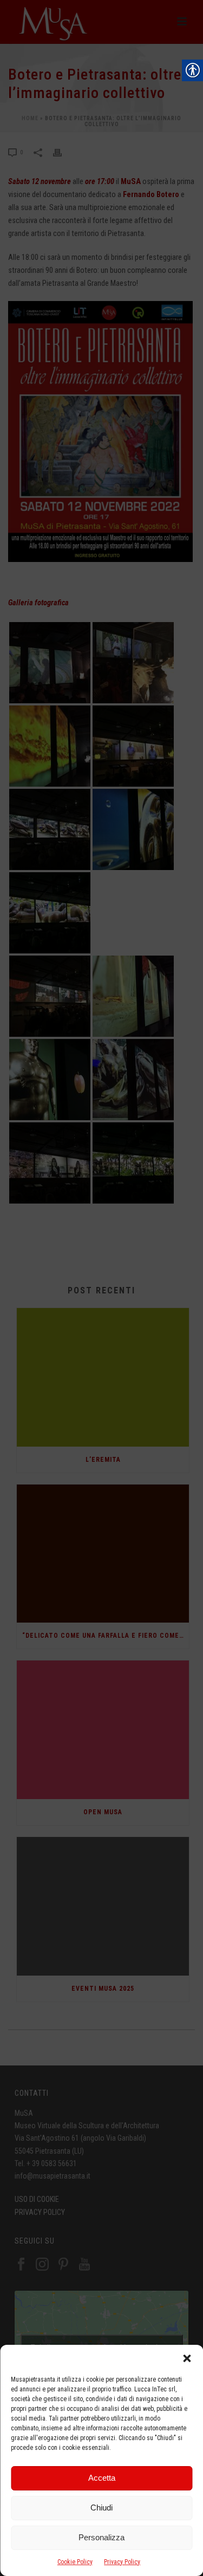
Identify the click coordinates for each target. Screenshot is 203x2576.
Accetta (102, 2478)
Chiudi (101, 2508)
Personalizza (101, 2537)
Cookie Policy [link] (75, 2562)
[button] (187, 2358)
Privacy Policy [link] (122, 2562)
